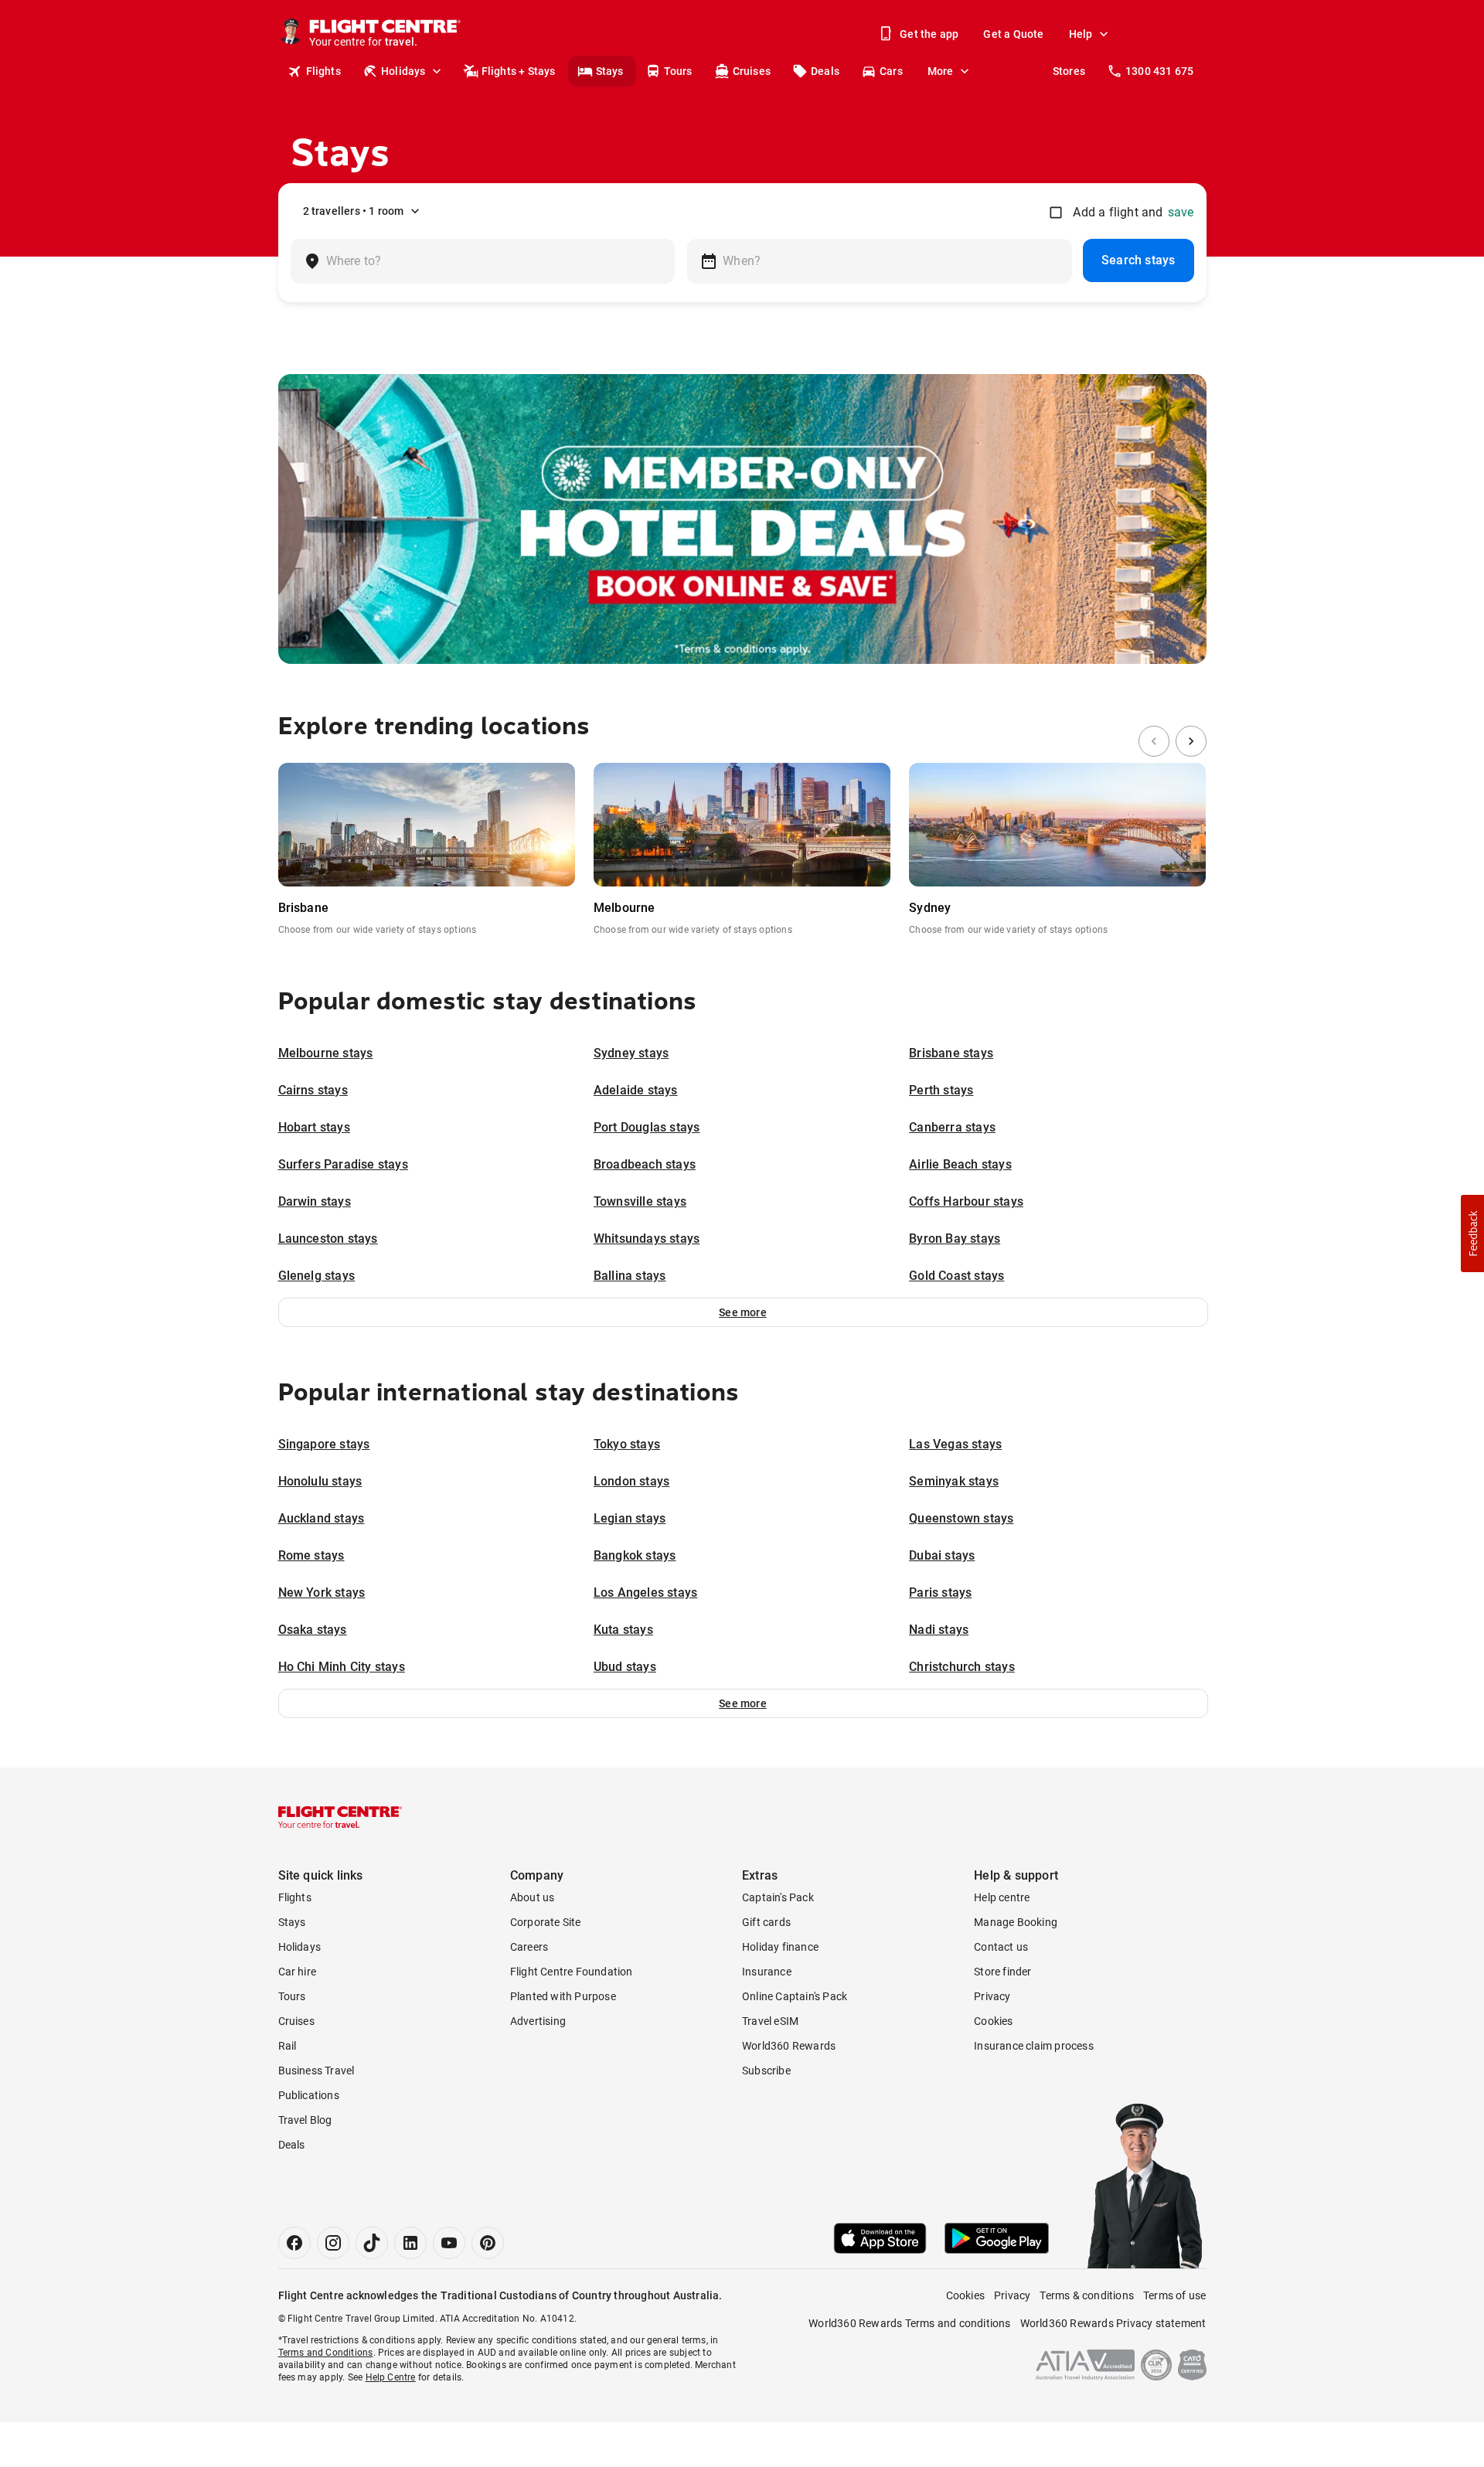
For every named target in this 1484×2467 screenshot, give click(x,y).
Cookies (993, 2021)
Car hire (298, 1972)
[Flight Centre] (340, 1817)
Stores (1069, 71)
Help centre (1002, 1897)
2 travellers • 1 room (354, 211)
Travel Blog (305, 2120)
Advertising (538, 2021)
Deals (825, 71)
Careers (529, 1947)
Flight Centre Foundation (572, 1972)
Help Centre (391, 2377)
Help (1081, 34)
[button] (743, 1312)
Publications (309, 2095)
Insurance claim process (1034, 2046)
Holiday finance (780, 1947)
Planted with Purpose (563, 1996)
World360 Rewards (789, 2046)
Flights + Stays (519, 71)
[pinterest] (488, 2243)
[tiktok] (372, 2243)
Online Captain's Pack (795, 1996)
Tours (678, 71)
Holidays (403, 71)
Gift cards (766, 1922)
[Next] (1191, 741)
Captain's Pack (778, 1897)
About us (533, 1897)
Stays (610, 71)
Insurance (767, 1972)
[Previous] (1154, 741)
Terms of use (1174, 2295)
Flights (323, 71)
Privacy (992, 1996)
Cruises (752, 71)
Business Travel (317, 2071)
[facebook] (294, 2243)
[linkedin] (410, 2243)
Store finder (1002, 1972)
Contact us (1001, 1947)
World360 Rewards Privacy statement (1113, 2323)
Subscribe (766, 2071)
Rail (288, 2046)
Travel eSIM (770, 2021)
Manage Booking (1016, 1922)
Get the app (929, 34)
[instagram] (333, 2243)
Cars (891, 71)
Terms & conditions (1087, 2295)
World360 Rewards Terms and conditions (909, 2323)
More (941, 71)
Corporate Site (546, 1922)
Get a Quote (1013, 34)
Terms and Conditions (326, 2353)
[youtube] (449, 2243)
